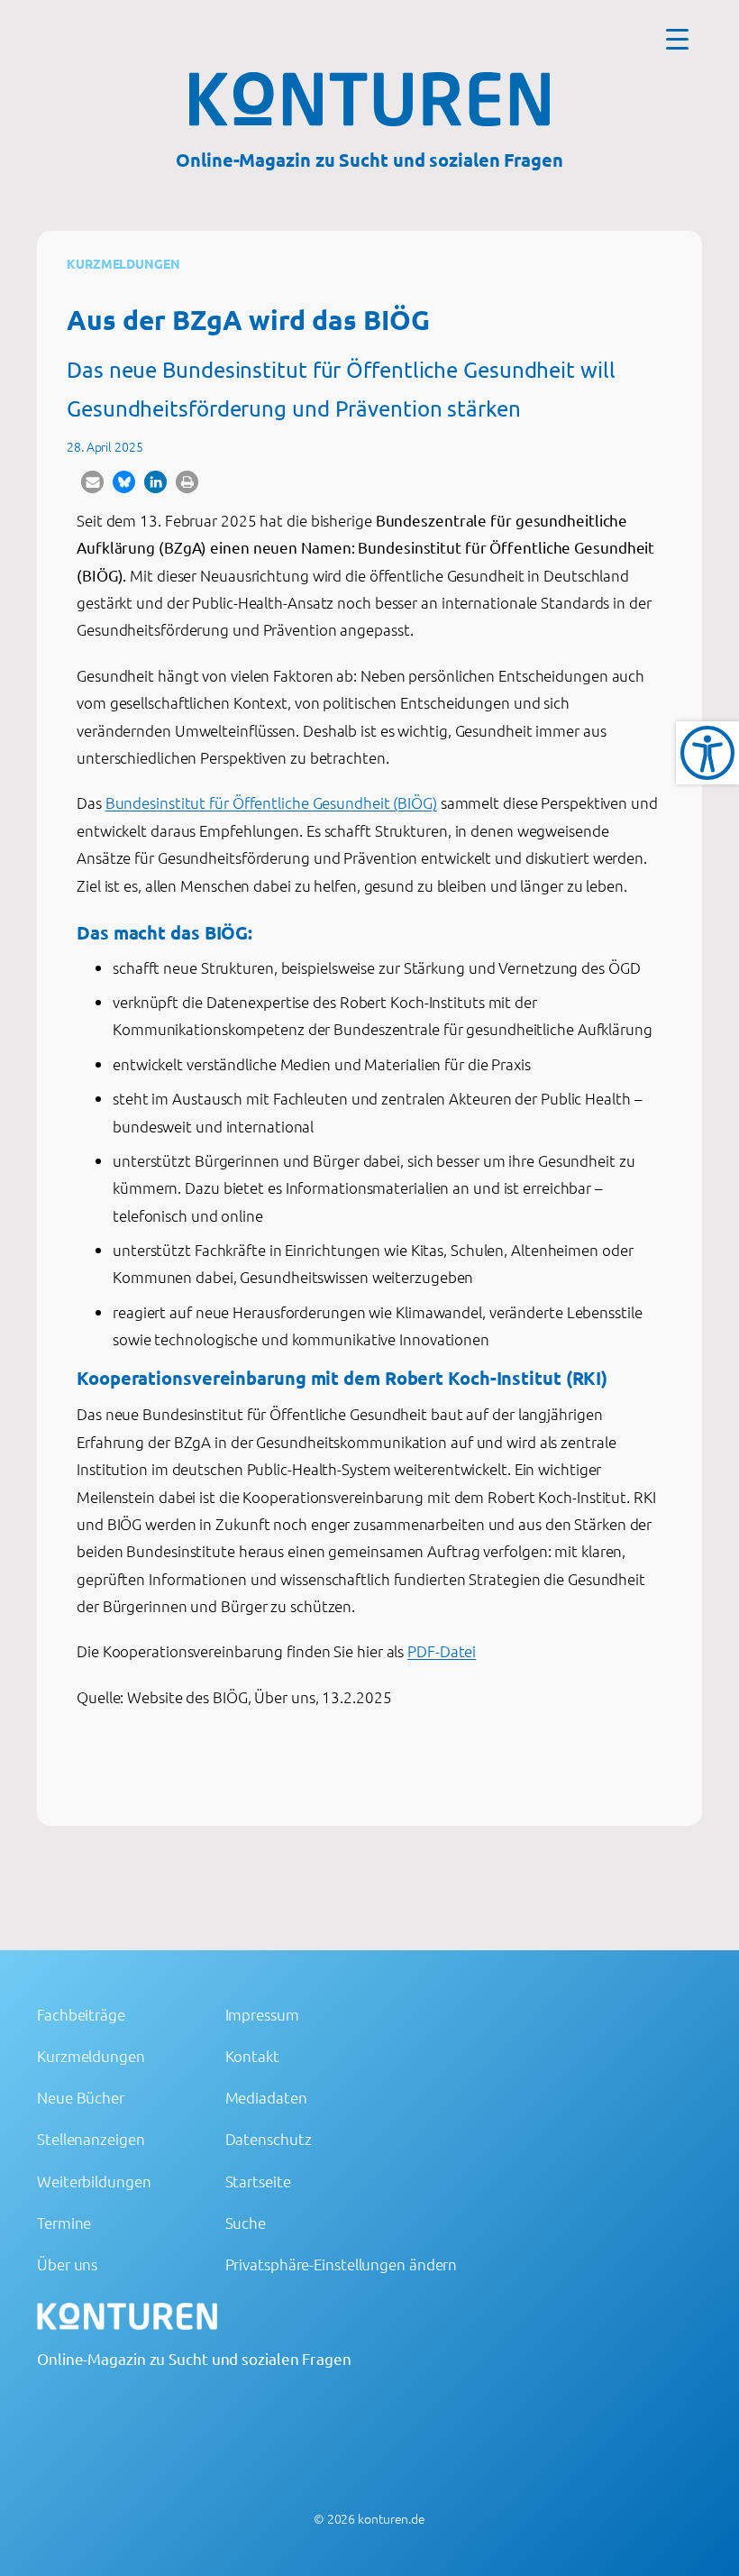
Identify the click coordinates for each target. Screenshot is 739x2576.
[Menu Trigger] (677, 38)
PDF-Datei (442, 1651)
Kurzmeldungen (123, 263)
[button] (92, 482)
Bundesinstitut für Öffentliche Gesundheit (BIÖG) (271, 802)
